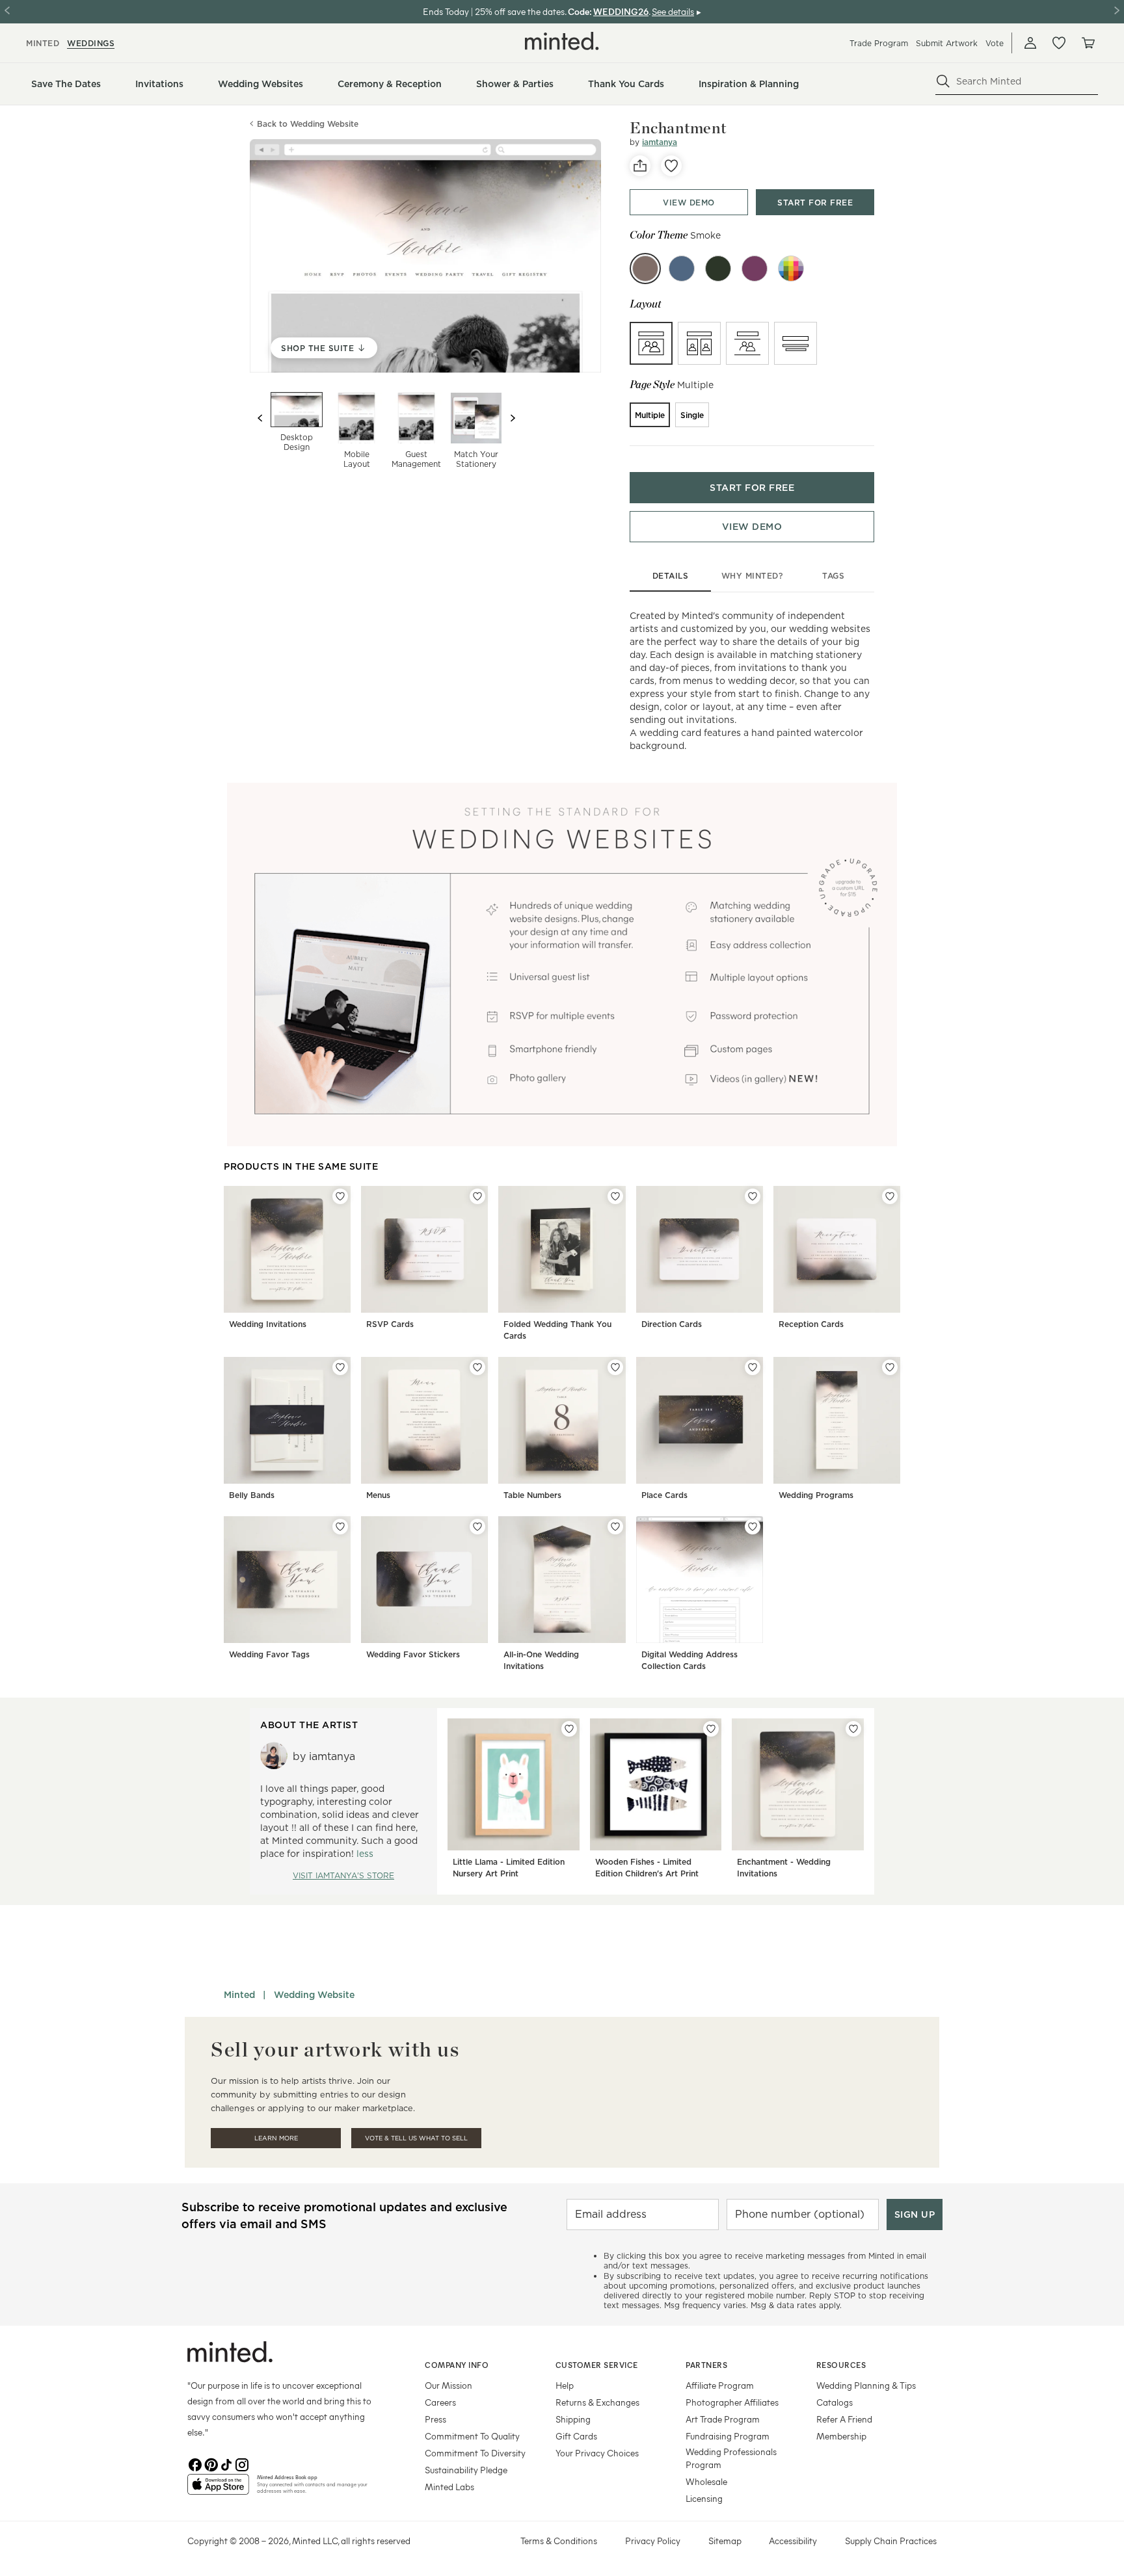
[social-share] (640, 166)
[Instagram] (242, 2464)
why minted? (752, 576)
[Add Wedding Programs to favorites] (890, 1367)
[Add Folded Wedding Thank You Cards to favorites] (615, 1196)
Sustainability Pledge (466, 2470)
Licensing (704, 2498)
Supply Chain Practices (891, 2541)
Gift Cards (576, 2436)
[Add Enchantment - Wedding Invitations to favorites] (853, 1729)
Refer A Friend (844, 2419)
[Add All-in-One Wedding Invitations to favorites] (615, 1527)
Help (565, 2385)
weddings (91, 43)
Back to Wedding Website (308, 124)
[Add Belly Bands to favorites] (340, 1367)
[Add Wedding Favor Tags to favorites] (340, 1527)
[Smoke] (645, 269)
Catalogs (835, 2402)
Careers (440, 2402)
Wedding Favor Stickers (413, 1654)
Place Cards (664, 1495)
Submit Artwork (947, 43)
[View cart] (1088, 43)
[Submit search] (943, 81)
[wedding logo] (562, 41)
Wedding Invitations (268, 1324)
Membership (841, 2436)
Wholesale (706, 2481)
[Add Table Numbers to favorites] (615, 1367)
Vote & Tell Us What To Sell (416, 2138)
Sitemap (725, 2541)
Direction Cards (672, 1324)
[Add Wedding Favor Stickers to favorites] (477, 1527)
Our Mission (448, 2385)
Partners (706, 2365)
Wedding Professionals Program (731, 2458)
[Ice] (682, 269)
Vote (995, 43)
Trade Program (879, 43)
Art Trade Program (723, 2419)
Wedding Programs (816, 1495)
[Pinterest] (211, 2464)
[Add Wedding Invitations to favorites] (340, 1196)
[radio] (651, 343)
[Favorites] (1059, 43)
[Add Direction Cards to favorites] (753, 1196)
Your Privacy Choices (597, 2453)
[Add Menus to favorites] (477, 1367)
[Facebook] (195, 2464)
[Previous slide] (260, 418)
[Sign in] (1030, 43)
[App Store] (218, 2490)
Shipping (573, 2419)
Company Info (457, 2365)
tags (833, 576)
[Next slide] (513, 418)
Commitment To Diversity (475, 2453)
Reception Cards (811, 1324)
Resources (841, 2365)
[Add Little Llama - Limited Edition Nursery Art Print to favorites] (569, 1729)
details (671, 576)
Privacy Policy (653, 2541)
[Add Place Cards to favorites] (753, 1367)
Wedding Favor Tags (269, 1654)
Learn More (276, 2138)
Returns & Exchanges (597, 2402)
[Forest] (718, 269)
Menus (378, 1495)
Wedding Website (314, 1995)
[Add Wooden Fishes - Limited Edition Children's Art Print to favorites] (711, 1729)
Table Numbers (532, 1495)
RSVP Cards (390, 1324)
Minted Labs (449, 2487)
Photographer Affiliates (732, 2402)
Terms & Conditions (559, 2541)
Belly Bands (252, 1495)
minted (43, 43)
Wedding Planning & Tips (866, 2385)
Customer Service (597, 2365)
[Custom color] (791, 269)
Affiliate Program (720, 2385)
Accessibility (793, 2541)
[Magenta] (755, 269)
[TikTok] (226, 2464)
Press (435, 2419)
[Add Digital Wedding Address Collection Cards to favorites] (753, 1527)
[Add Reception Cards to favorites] (890, 1196)
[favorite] (671, 166)
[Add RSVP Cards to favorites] (477, 1196)
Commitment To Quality (472, 2436)
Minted (239, 1995)
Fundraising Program (728, 2436)
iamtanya (660, 142)
